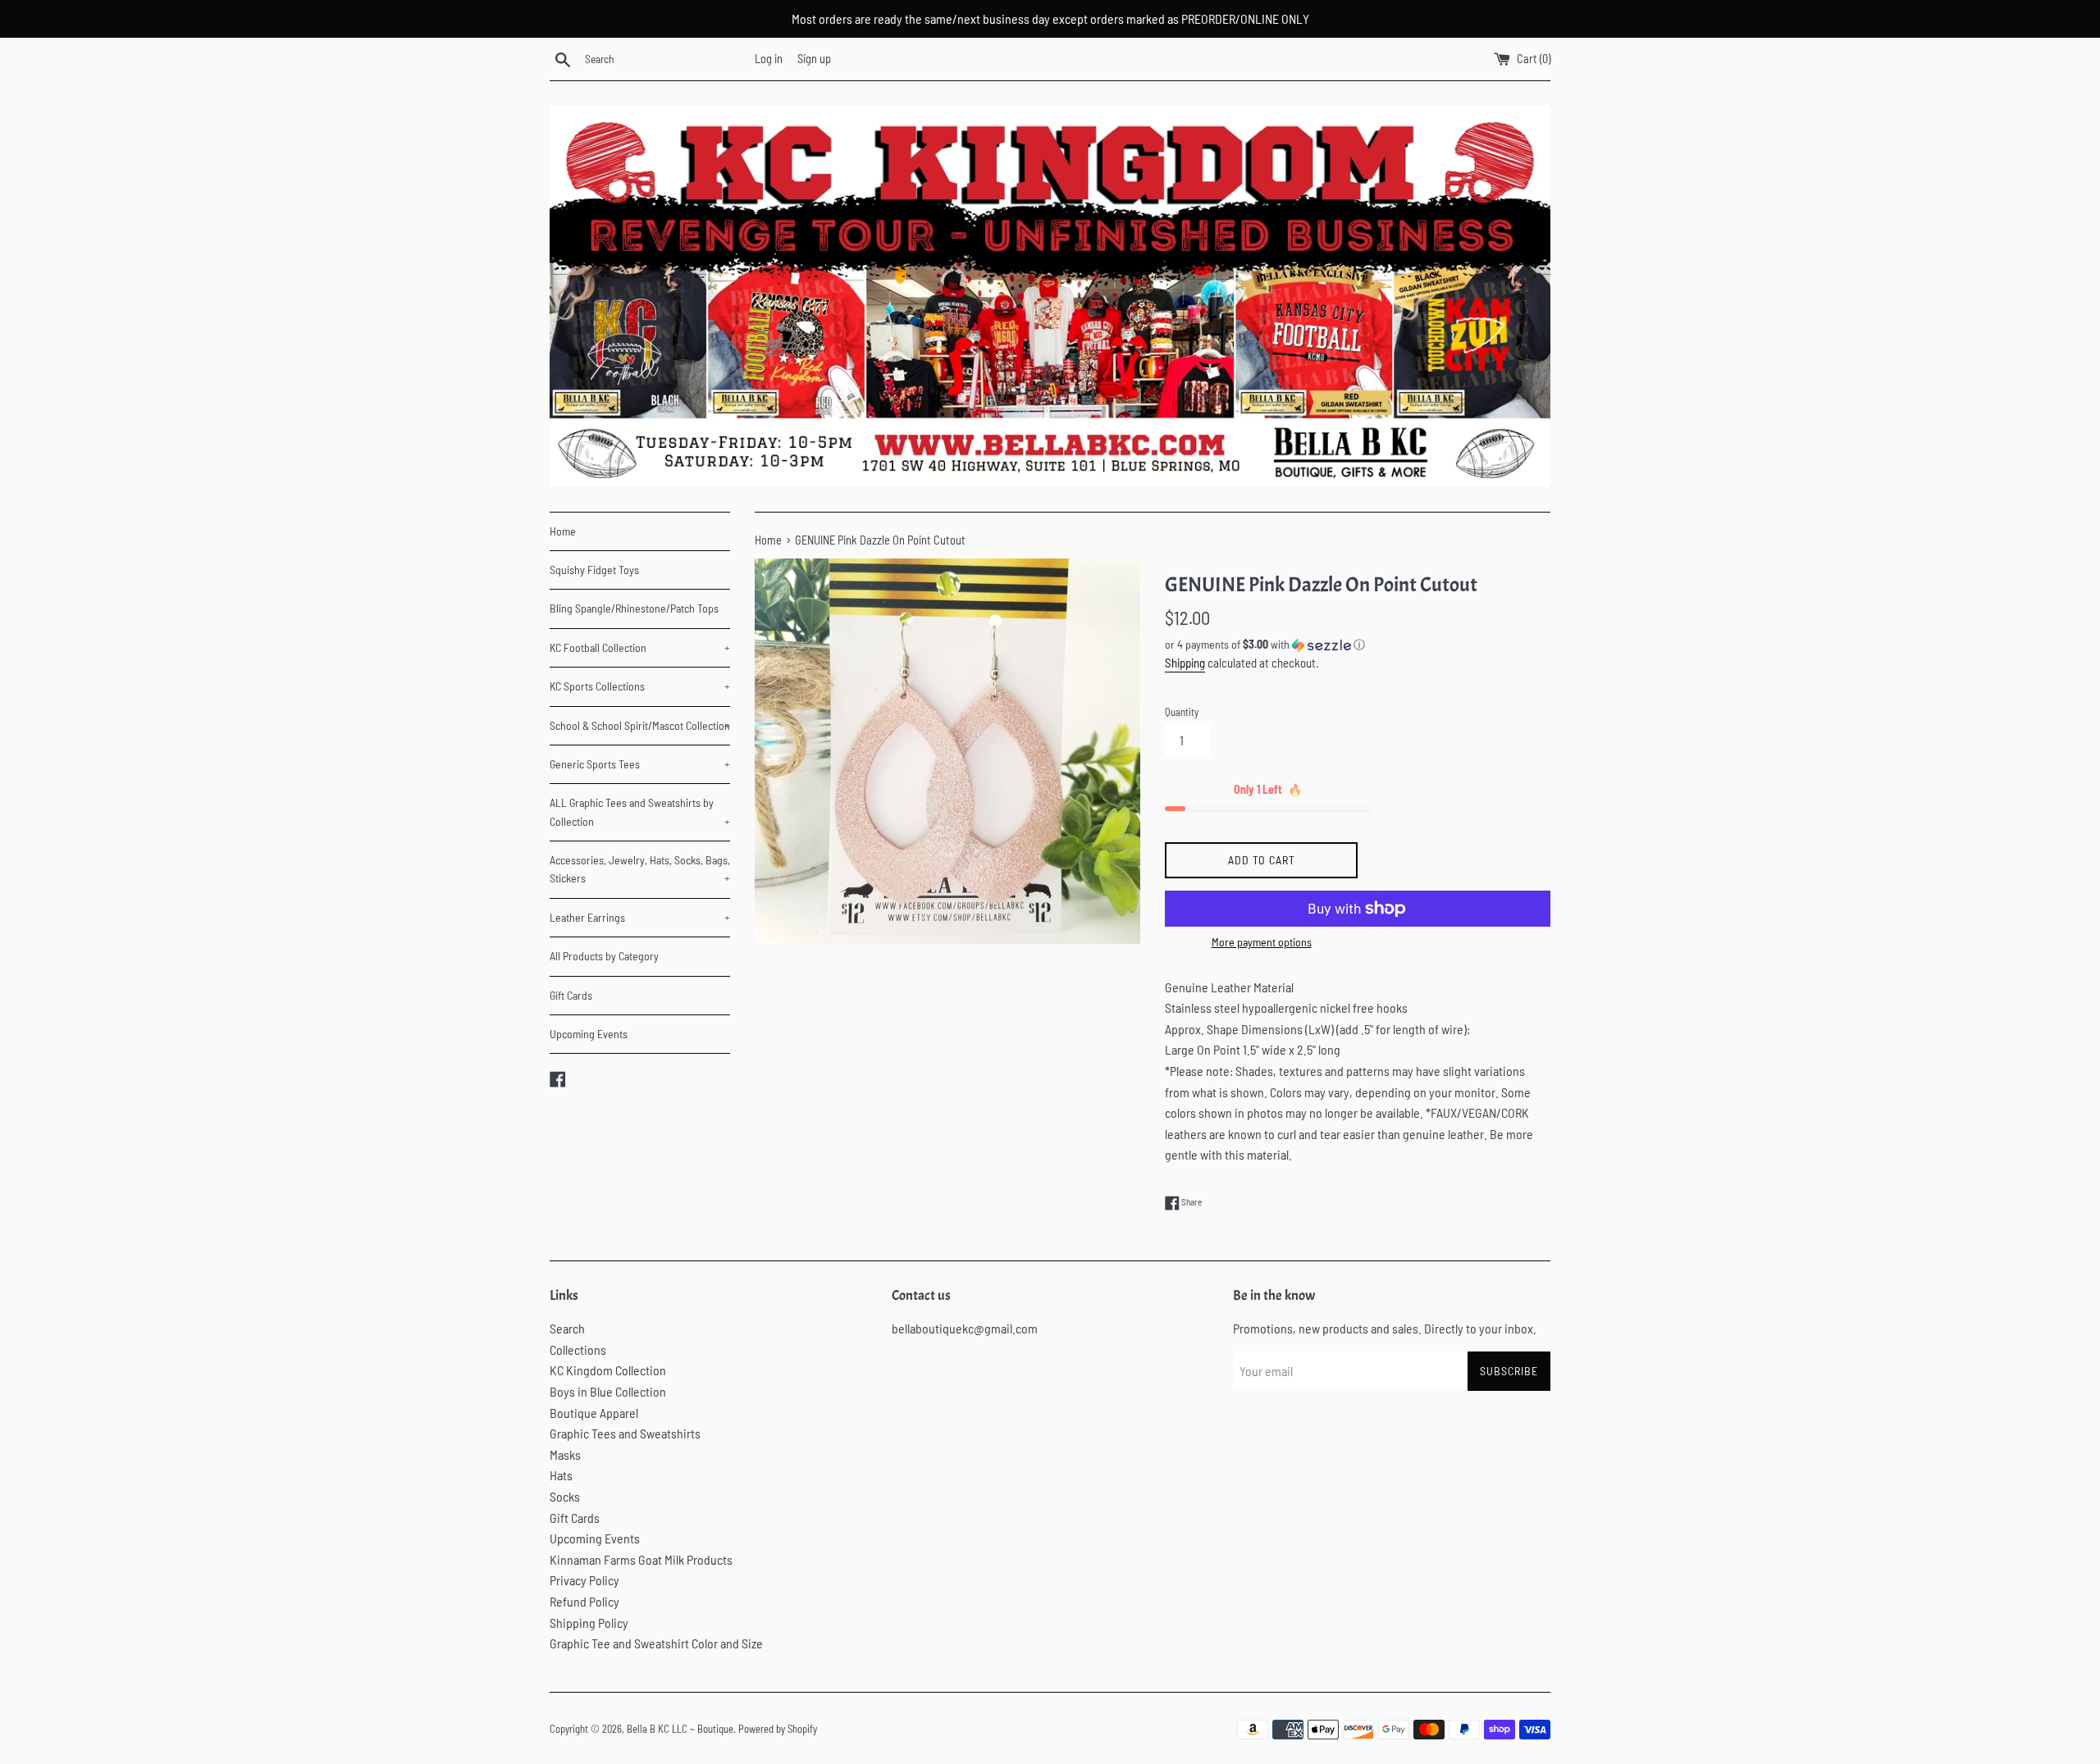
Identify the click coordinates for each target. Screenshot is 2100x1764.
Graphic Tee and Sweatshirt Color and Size (656, 1643)
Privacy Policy (584, 1580)
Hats (561, 1475)
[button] (1358, 645)
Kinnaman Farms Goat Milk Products (641, 1559)
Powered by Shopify (778, 1729)
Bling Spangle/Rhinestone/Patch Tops (634, 608)
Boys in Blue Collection (608, 1391)
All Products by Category (604, 956)
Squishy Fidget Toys (594, 570)
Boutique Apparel (594, 1413)
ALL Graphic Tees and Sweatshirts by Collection (640, 811)
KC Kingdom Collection (608, 1370)
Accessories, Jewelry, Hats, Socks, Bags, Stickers (640, 869)
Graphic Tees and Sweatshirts (625, 1433)
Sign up (814, 59)
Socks (565, 1496)
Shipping (1185, 663)
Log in (769, 59)
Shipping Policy (589, 1623)
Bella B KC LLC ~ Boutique (680, 1729)
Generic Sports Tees (640, 764)
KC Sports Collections (640, 686)
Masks (565, 1454)
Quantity (1182, 712)
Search (567, 1328)
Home (563, 531)
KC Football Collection (640, 647)
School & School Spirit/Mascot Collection (640, 725)
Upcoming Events (589, 1034)
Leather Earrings (640, 917)
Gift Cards (571, 995)
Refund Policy (584, 1601)
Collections (578, 1349)
